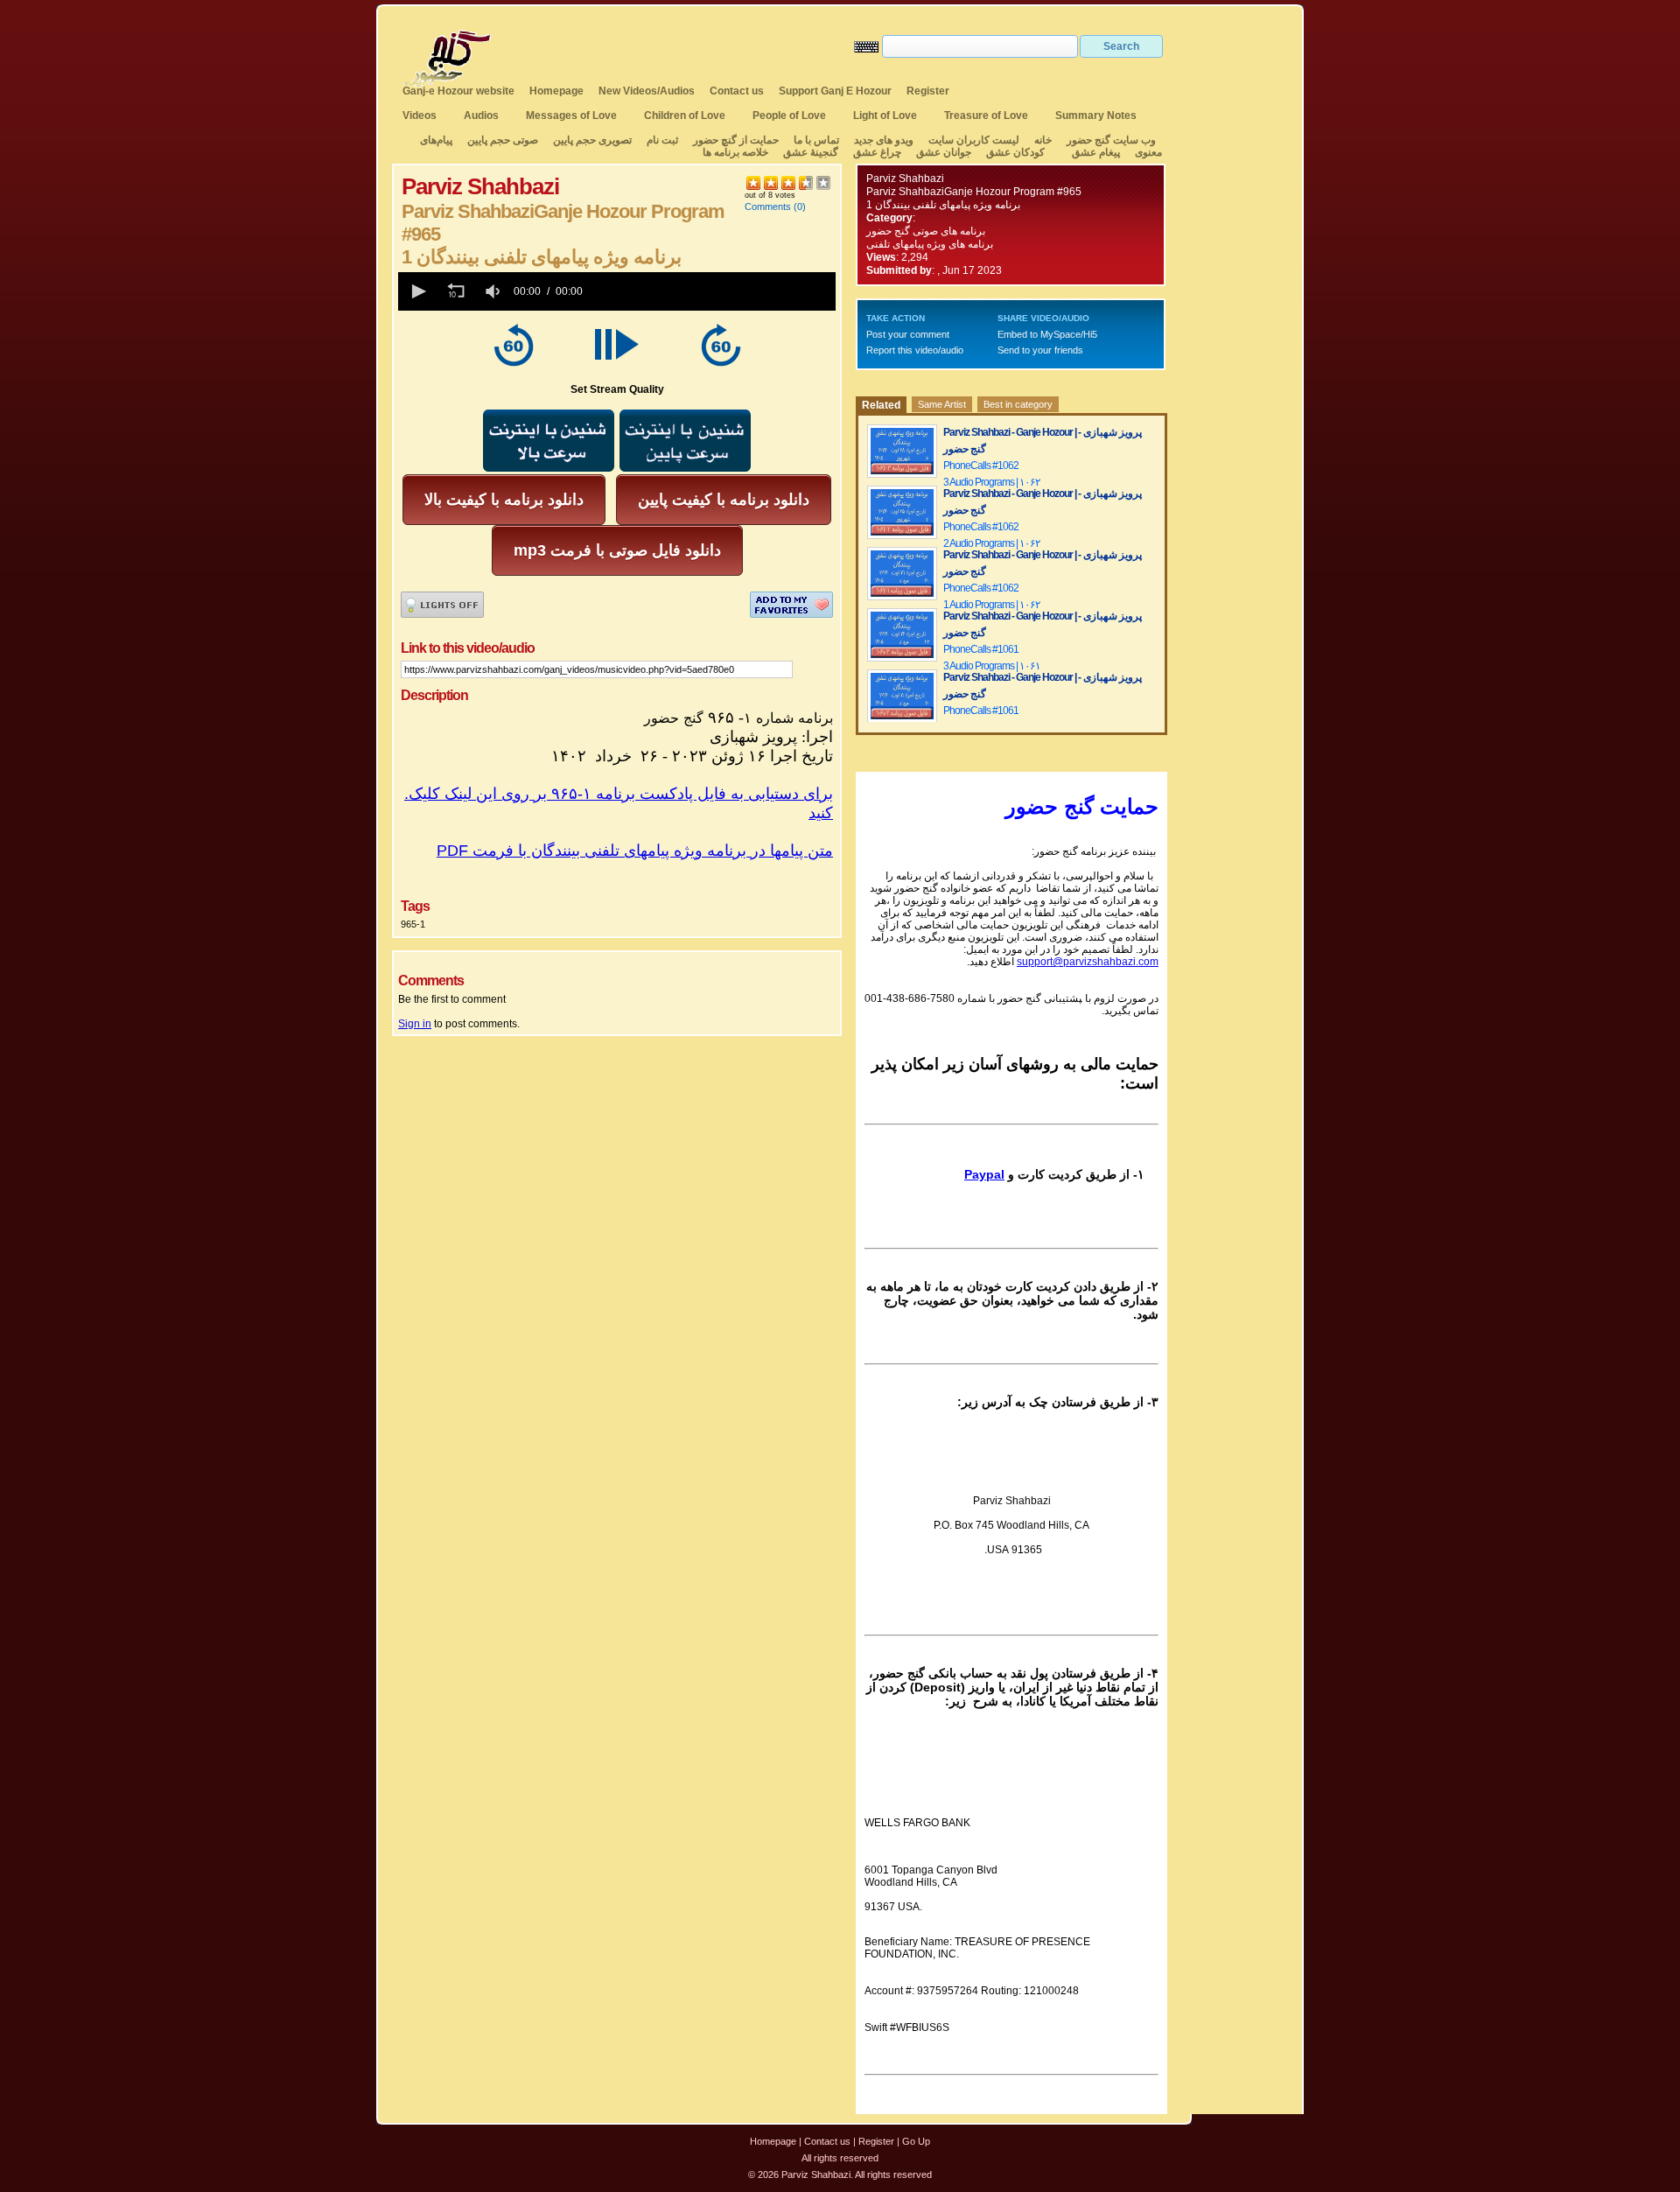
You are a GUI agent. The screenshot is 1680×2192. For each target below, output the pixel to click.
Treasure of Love (986, 116)
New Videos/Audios (647, 91)
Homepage (556, 91)
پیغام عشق (1096, 152)
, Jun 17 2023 (969, 270)
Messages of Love (571, 116)
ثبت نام (662, 140)
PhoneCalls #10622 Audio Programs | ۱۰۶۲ (992, 535)
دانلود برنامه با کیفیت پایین (724, 500)
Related (881, 405)
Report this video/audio (915, 350)
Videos (420, 116)
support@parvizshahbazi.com (1088, 962)
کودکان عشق (1015, 152)
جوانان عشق (944, 152)
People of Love (789, 116)
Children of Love (685, 116)
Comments (768, 207)
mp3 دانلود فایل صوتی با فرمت (617, 550)
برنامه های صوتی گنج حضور (926, 231)
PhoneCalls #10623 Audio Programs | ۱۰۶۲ (992, 474)
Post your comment (908, 334)
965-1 (413, 924)
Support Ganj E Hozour (835, 91)
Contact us (737, 91)
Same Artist (942, 404)
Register (928, 91)
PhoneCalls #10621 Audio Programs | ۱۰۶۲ (992, 596)
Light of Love (885, 116)
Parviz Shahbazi (905, 179)
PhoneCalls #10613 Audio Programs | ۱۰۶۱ (992, 658)
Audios (481, 116)
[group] (494, 291)
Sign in (415, 1024)
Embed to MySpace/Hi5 (1047, 334)
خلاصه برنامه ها (735, 152)
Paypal (984, 1174)
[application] (617, 291)
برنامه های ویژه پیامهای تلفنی (930, 244)
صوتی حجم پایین (501, 140)
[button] (417, 291)
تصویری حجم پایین (591, 140)
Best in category (1018, 404)
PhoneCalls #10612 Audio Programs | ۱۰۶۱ (992, 719)
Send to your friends (1040, 350)
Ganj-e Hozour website (458, 91)
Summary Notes (1096, 116)
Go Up (916, 2141)
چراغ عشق (877, 152)
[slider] (712, 291)
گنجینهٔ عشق (811, 152)
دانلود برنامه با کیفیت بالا (504, 500)
